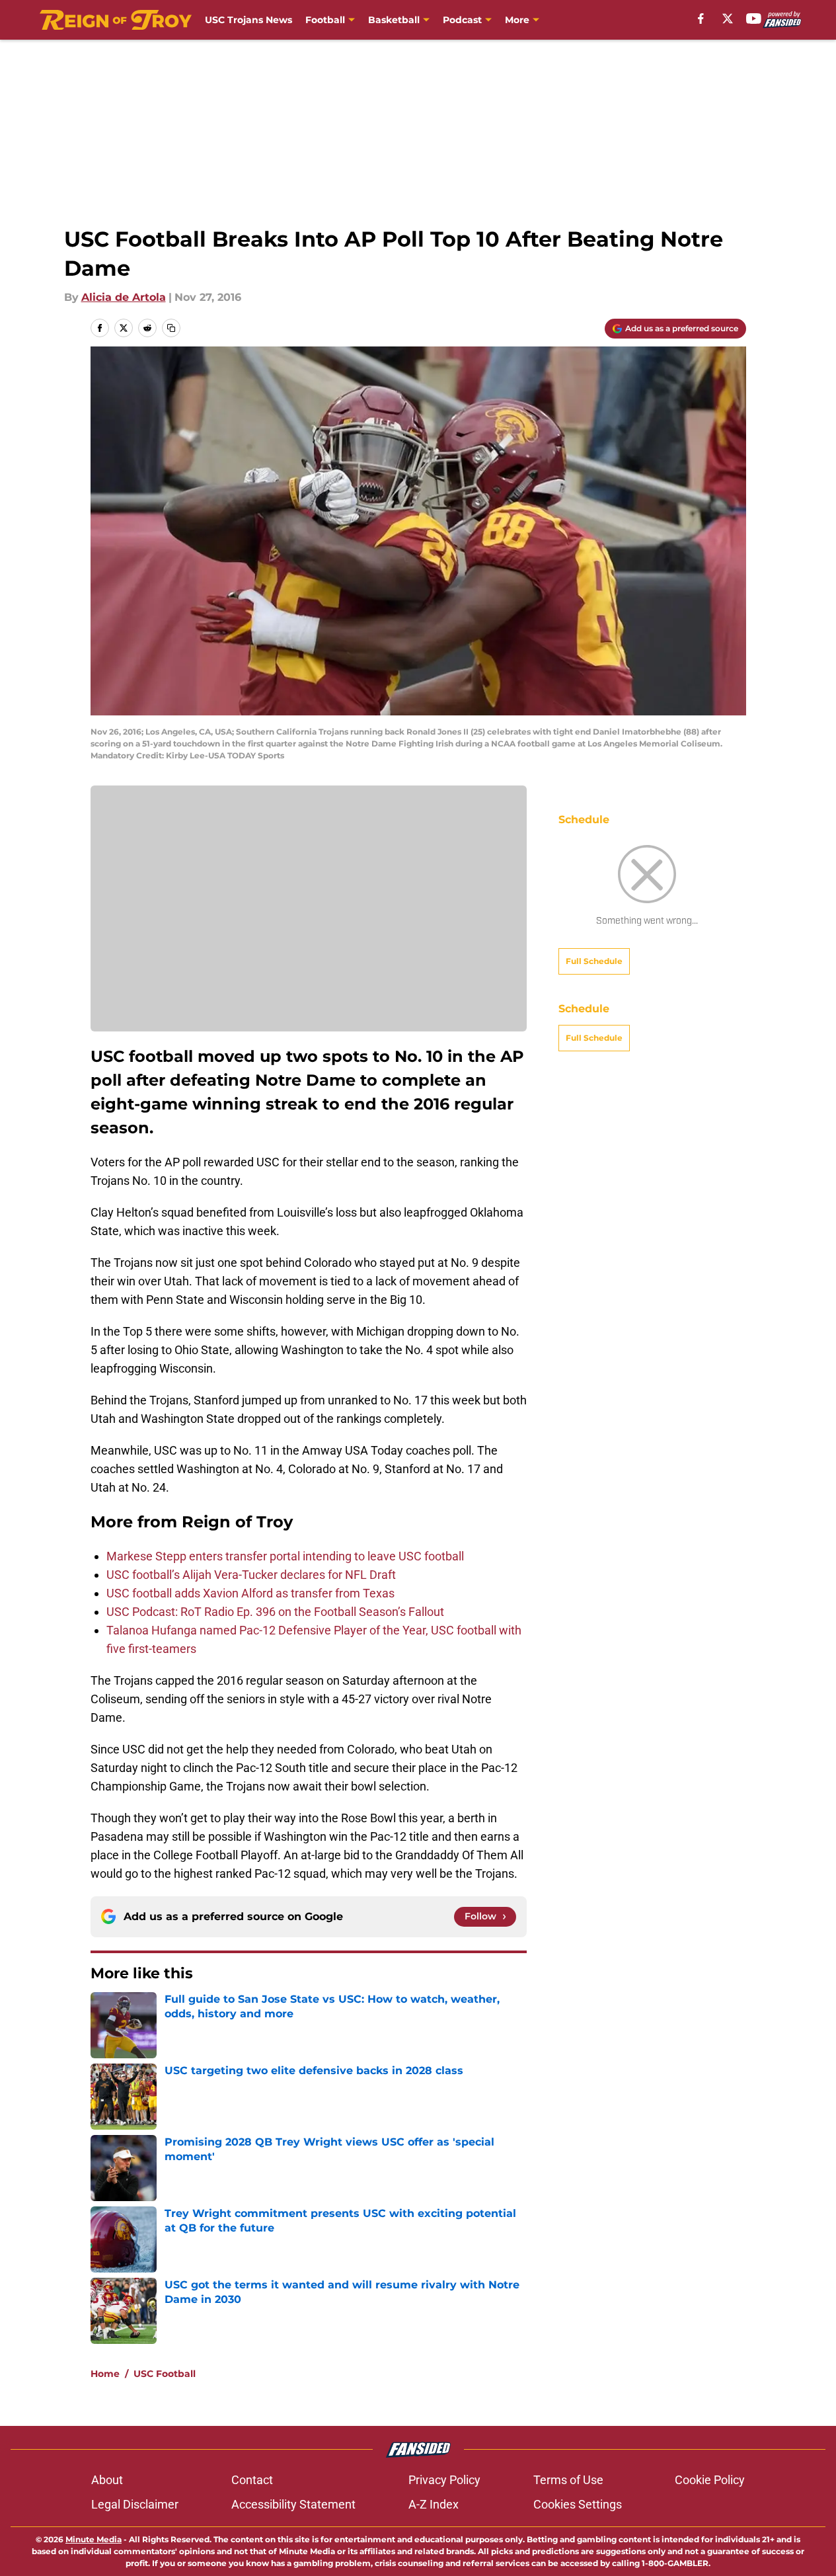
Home (105, 2374)
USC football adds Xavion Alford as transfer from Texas (250, 1593)
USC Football (165, 2374)
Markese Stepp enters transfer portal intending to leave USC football (285, 1556)
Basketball (394, 20)
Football (325, 20)
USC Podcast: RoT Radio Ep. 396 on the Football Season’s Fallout (275, 1612)
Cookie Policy (710, 2480)
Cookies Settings (578, 2504)
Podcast (462, 20)
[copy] (171, 328)
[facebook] (701, 19)
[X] (728, 19)
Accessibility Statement (293, 2504)
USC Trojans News (248, 20)
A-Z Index (434, 2504)
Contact (252, 2480)
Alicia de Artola (124, 297)
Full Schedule (594, 961)
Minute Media (94, 2539)
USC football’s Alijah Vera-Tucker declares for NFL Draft (251, 1575)
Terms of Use (568, 2480)
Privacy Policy (444, 2480)
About (107, 2480)
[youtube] (754, 19)
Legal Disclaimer (135, 2504)
